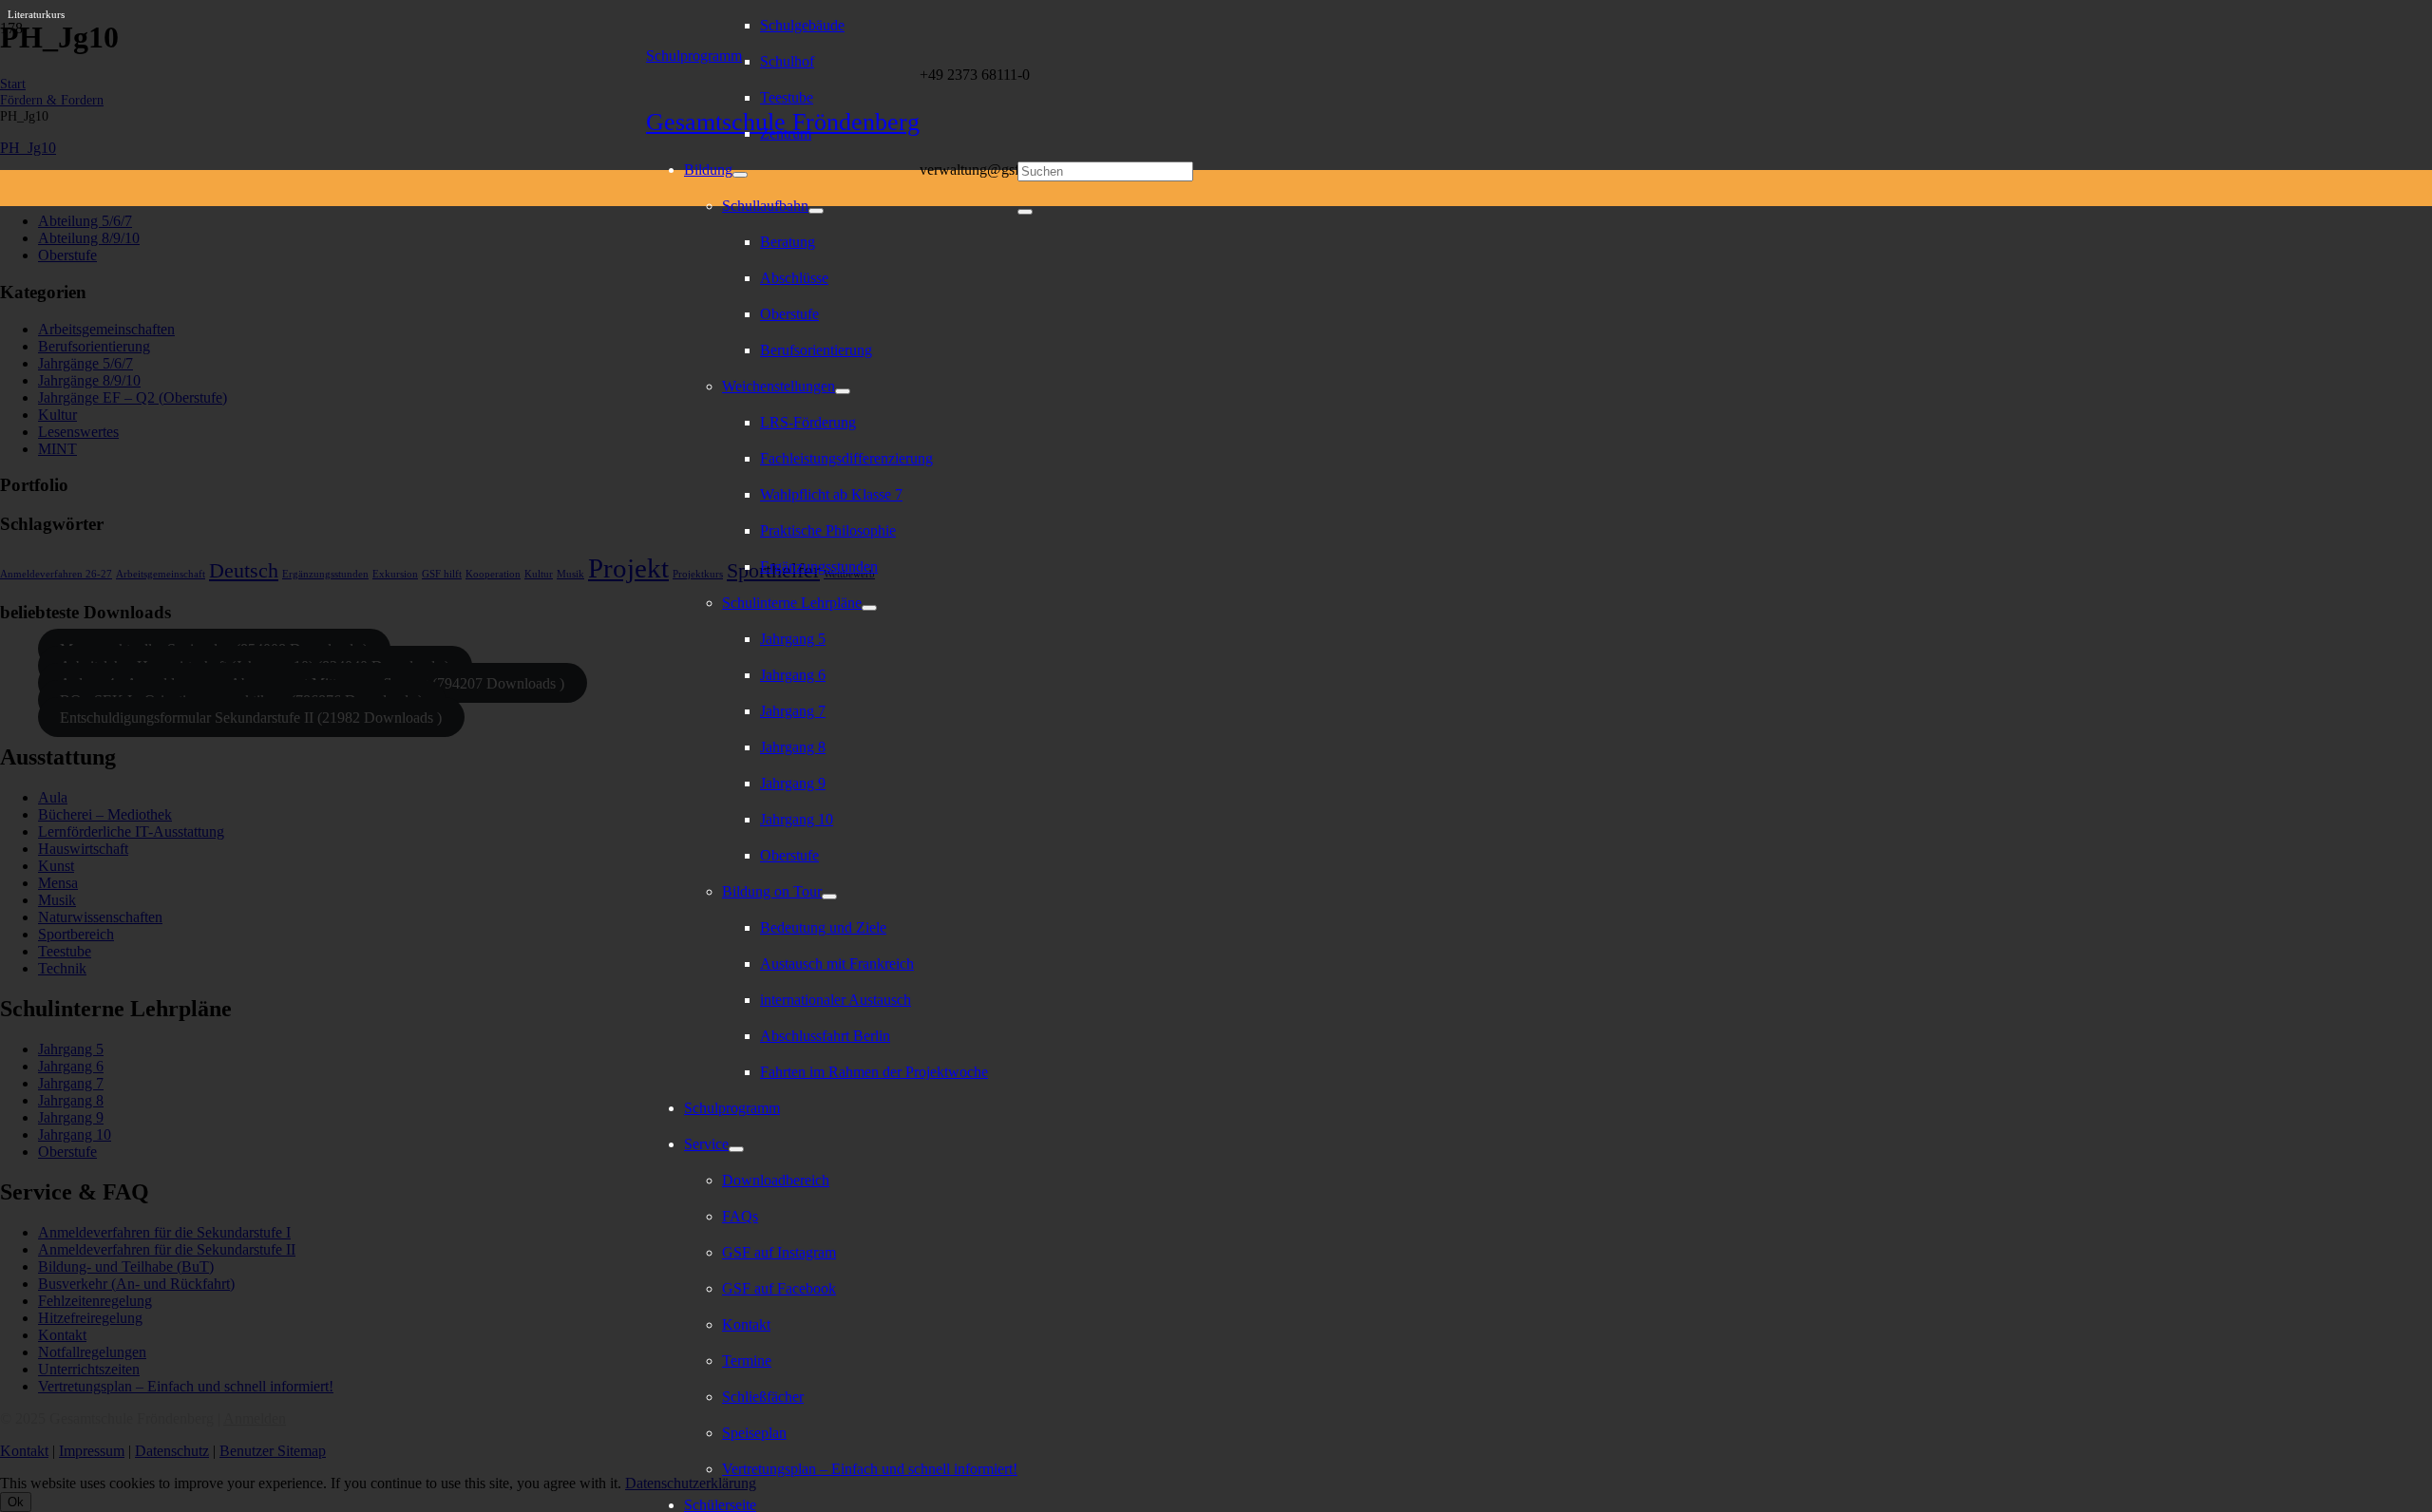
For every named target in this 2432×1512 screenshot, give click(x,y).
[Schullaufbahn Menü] (816, 211)
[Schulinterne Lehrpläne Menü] (869, 608)
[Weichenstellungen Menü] (843, 391)
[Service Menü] (736, 1149)
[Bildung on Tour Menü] (829, 897)
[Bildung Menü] (740, 175)
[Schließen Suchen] (1025, 212)
